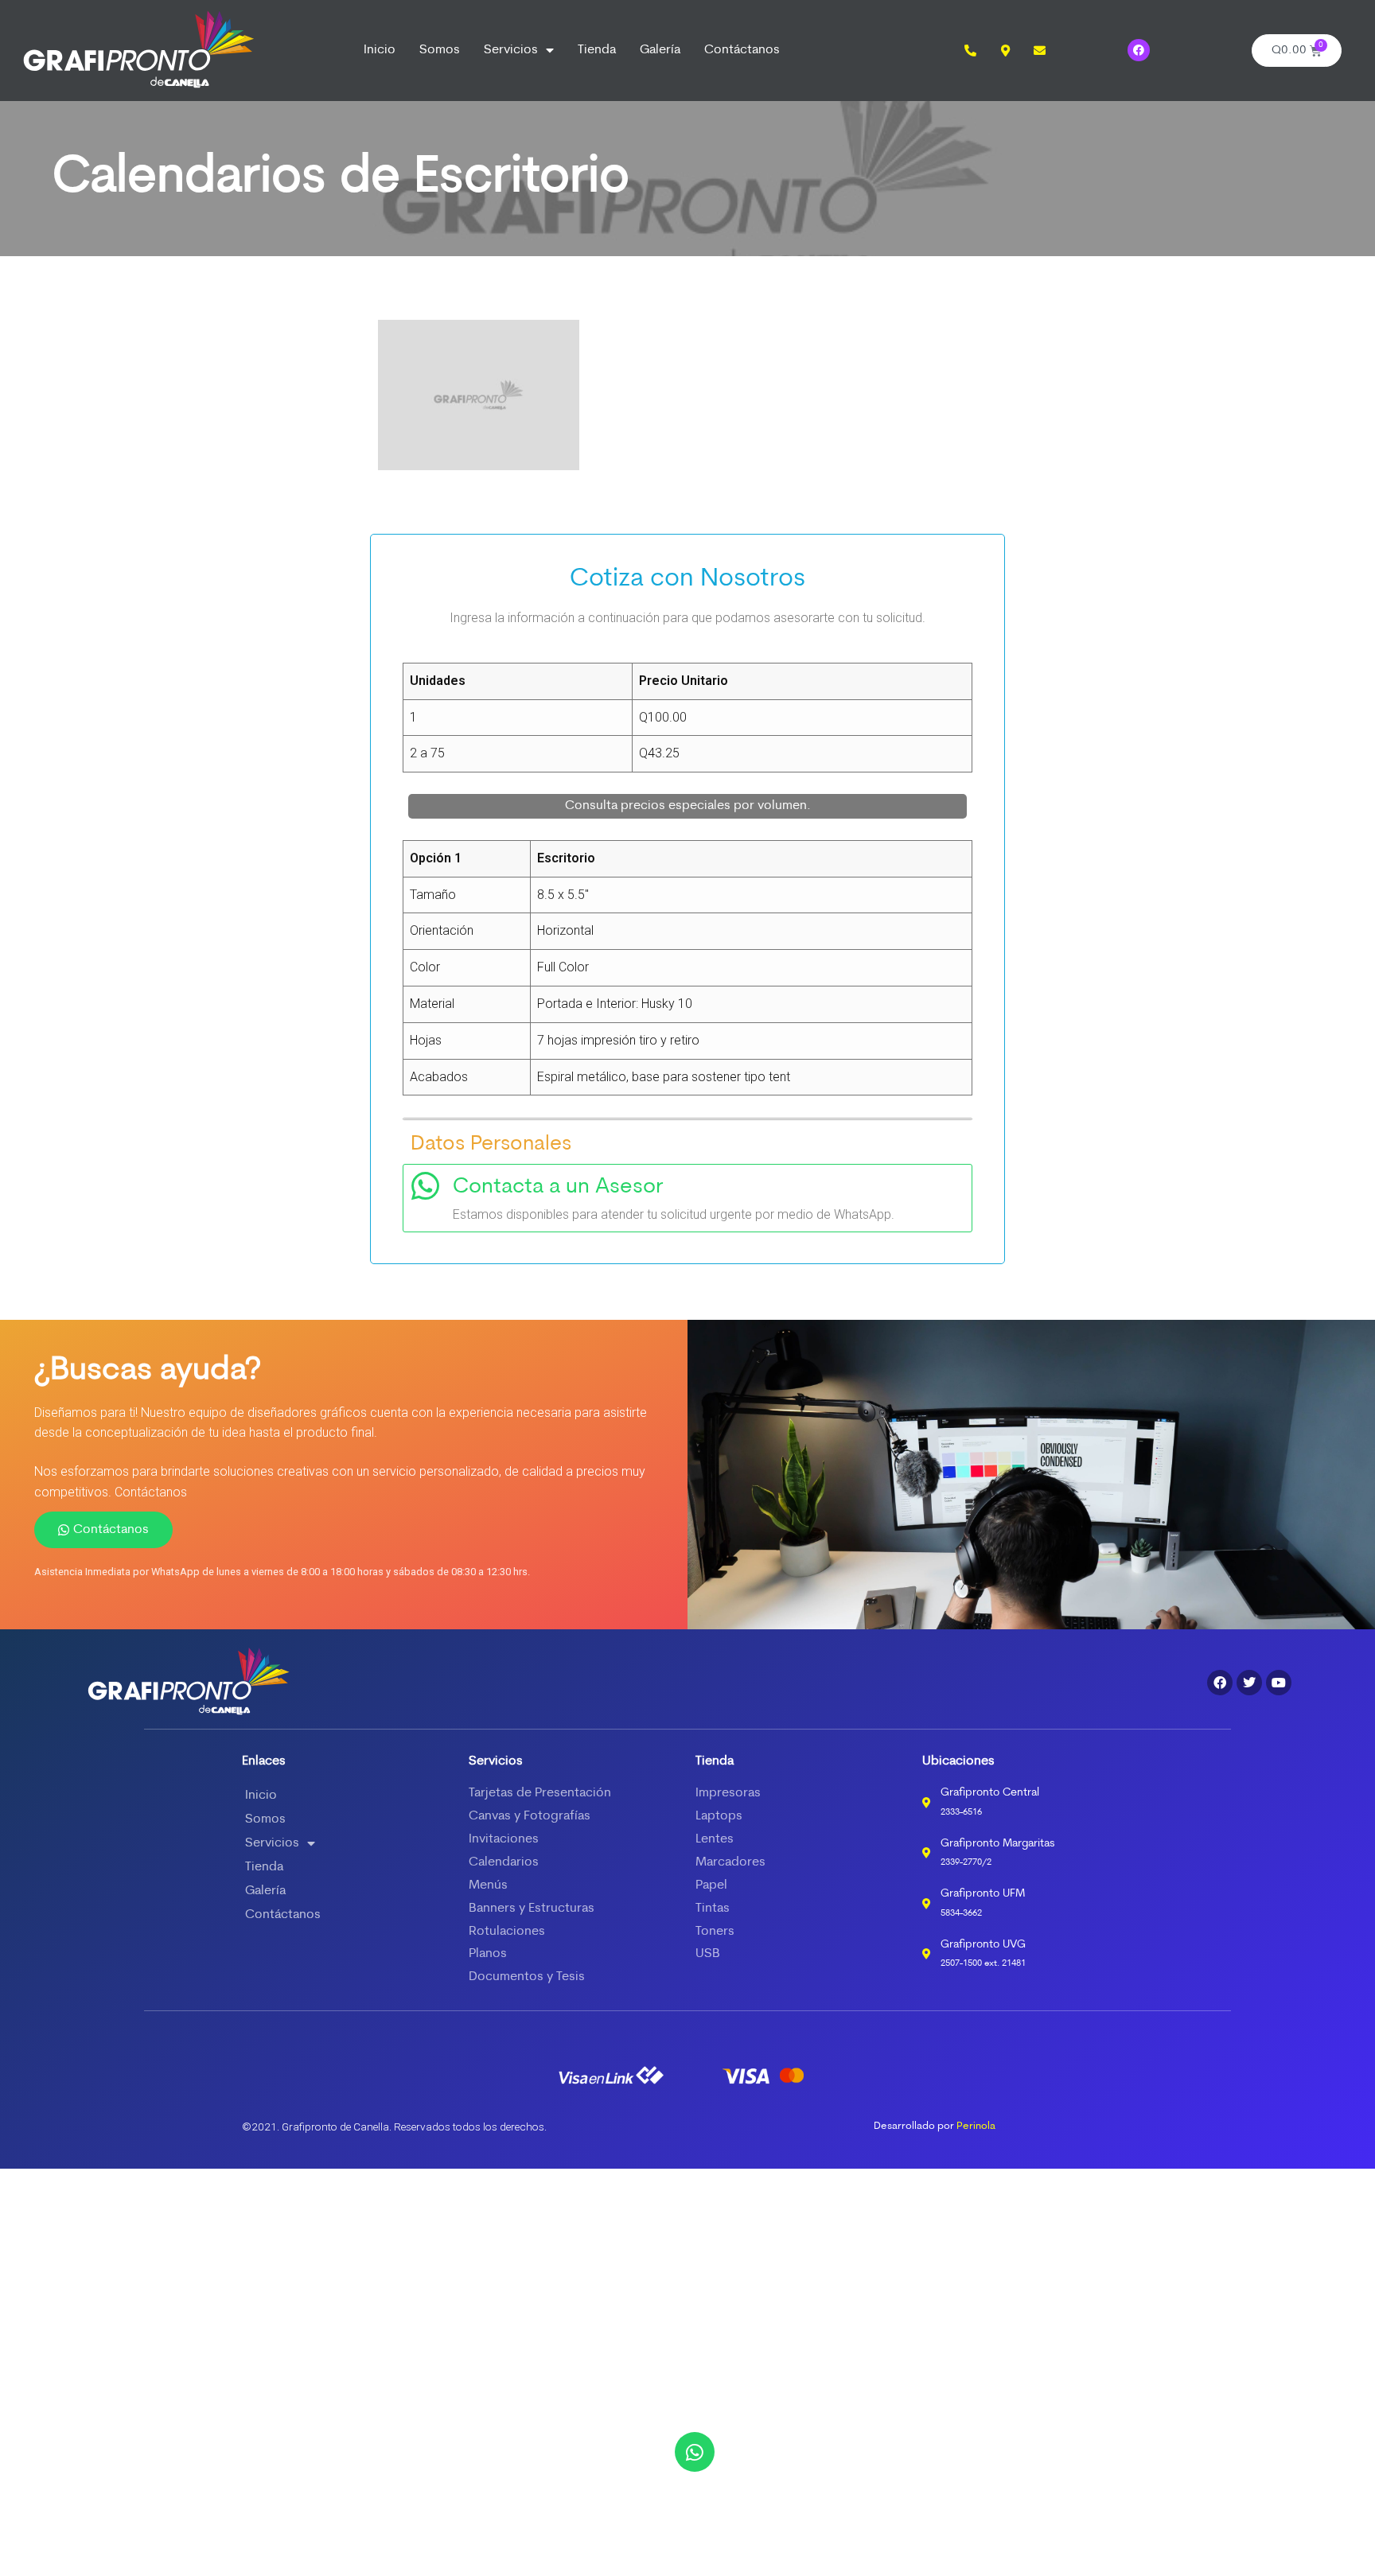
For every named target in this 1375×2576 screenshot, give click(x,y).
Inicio (380, 50)
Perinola (976, 2126)
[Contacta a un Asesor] (425, 1186)
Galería (660, 50)
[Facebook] (1139, 50)
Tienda (597, 50)
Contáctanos (742, 50)
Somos (440, 50)
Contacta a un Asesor (558, 1187)
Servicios (511, 50)
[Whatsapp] (695, 2452)
